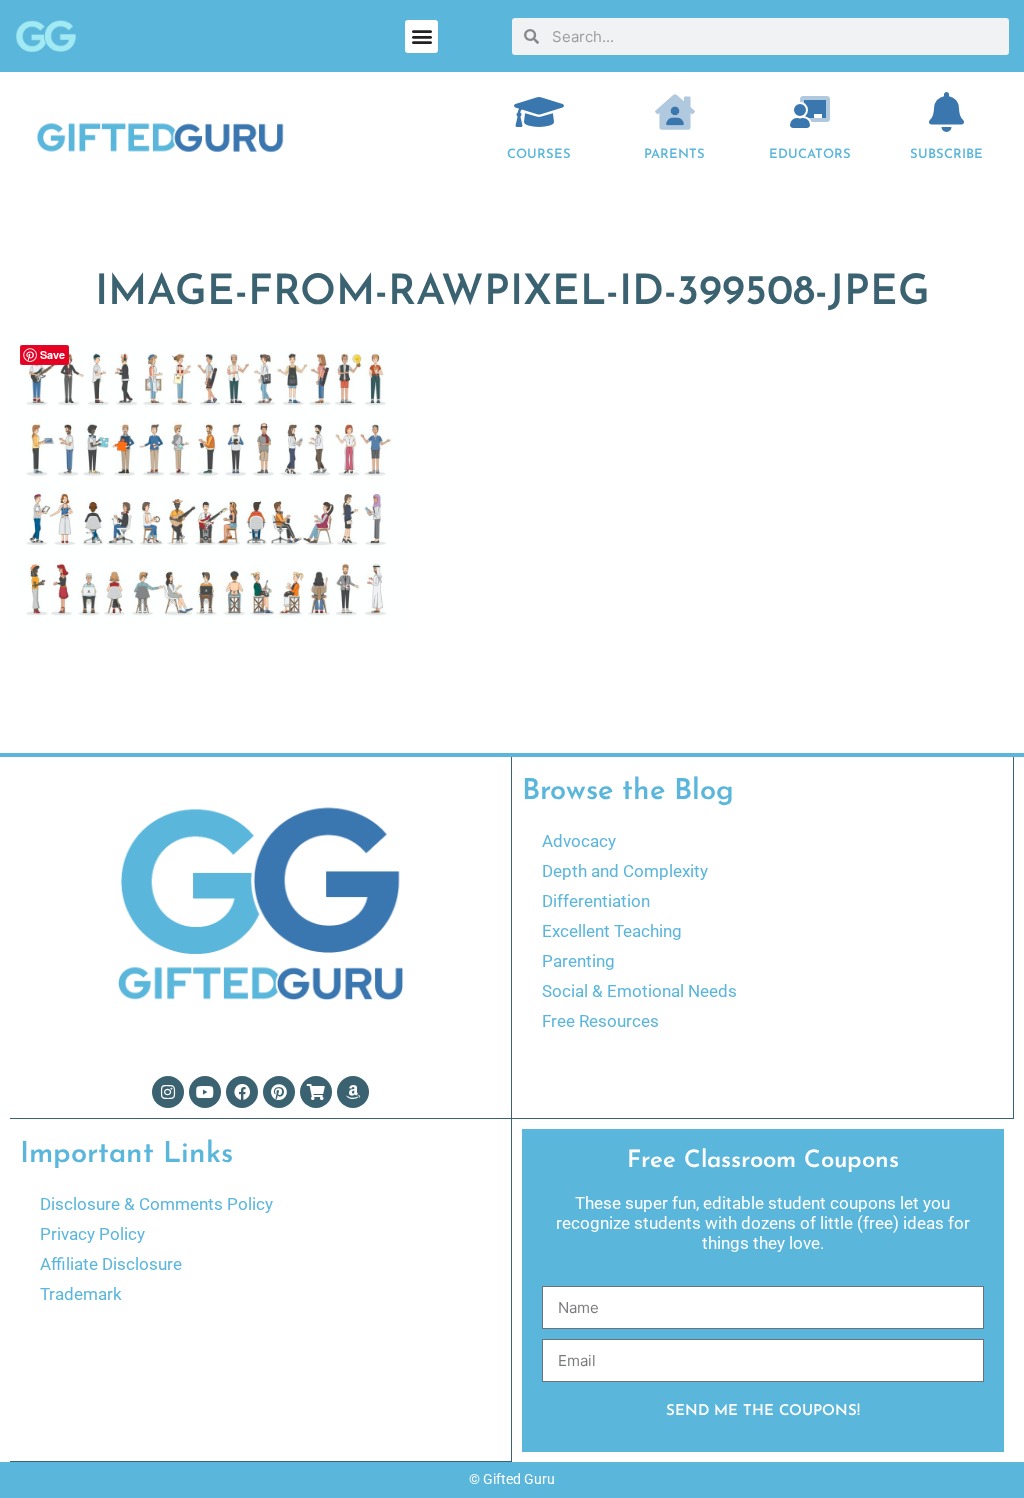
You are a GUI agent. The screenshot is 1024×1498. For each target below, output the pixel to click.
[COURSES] (539, 112)
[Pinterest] (279, 1092)
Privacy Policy (92, 1234)
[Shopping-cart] (316, 1092)
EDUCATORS (810, 154)
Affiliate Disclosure (111, 1264)
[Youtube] (205, 1092)
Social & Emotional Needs (639, 991)
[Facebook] (242, 1092)
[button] (421, 36)
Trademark (81, 1294)
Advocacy (579, 841)
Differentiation (596, 901)
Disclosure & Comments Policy (156, 1204)
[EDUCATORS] (810, 112)
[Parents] (675, 112)
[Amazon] (353, 1092)
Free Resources (600, 1021)
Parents (674, 154)
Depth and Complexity (625, 871)
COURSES (539, 154)
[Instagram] (168, 1092)
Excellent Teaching (612, 931)
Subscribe (946, 154)
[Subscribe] (946, 112)
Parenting (578, 961)
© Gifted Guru (512, 1479)
